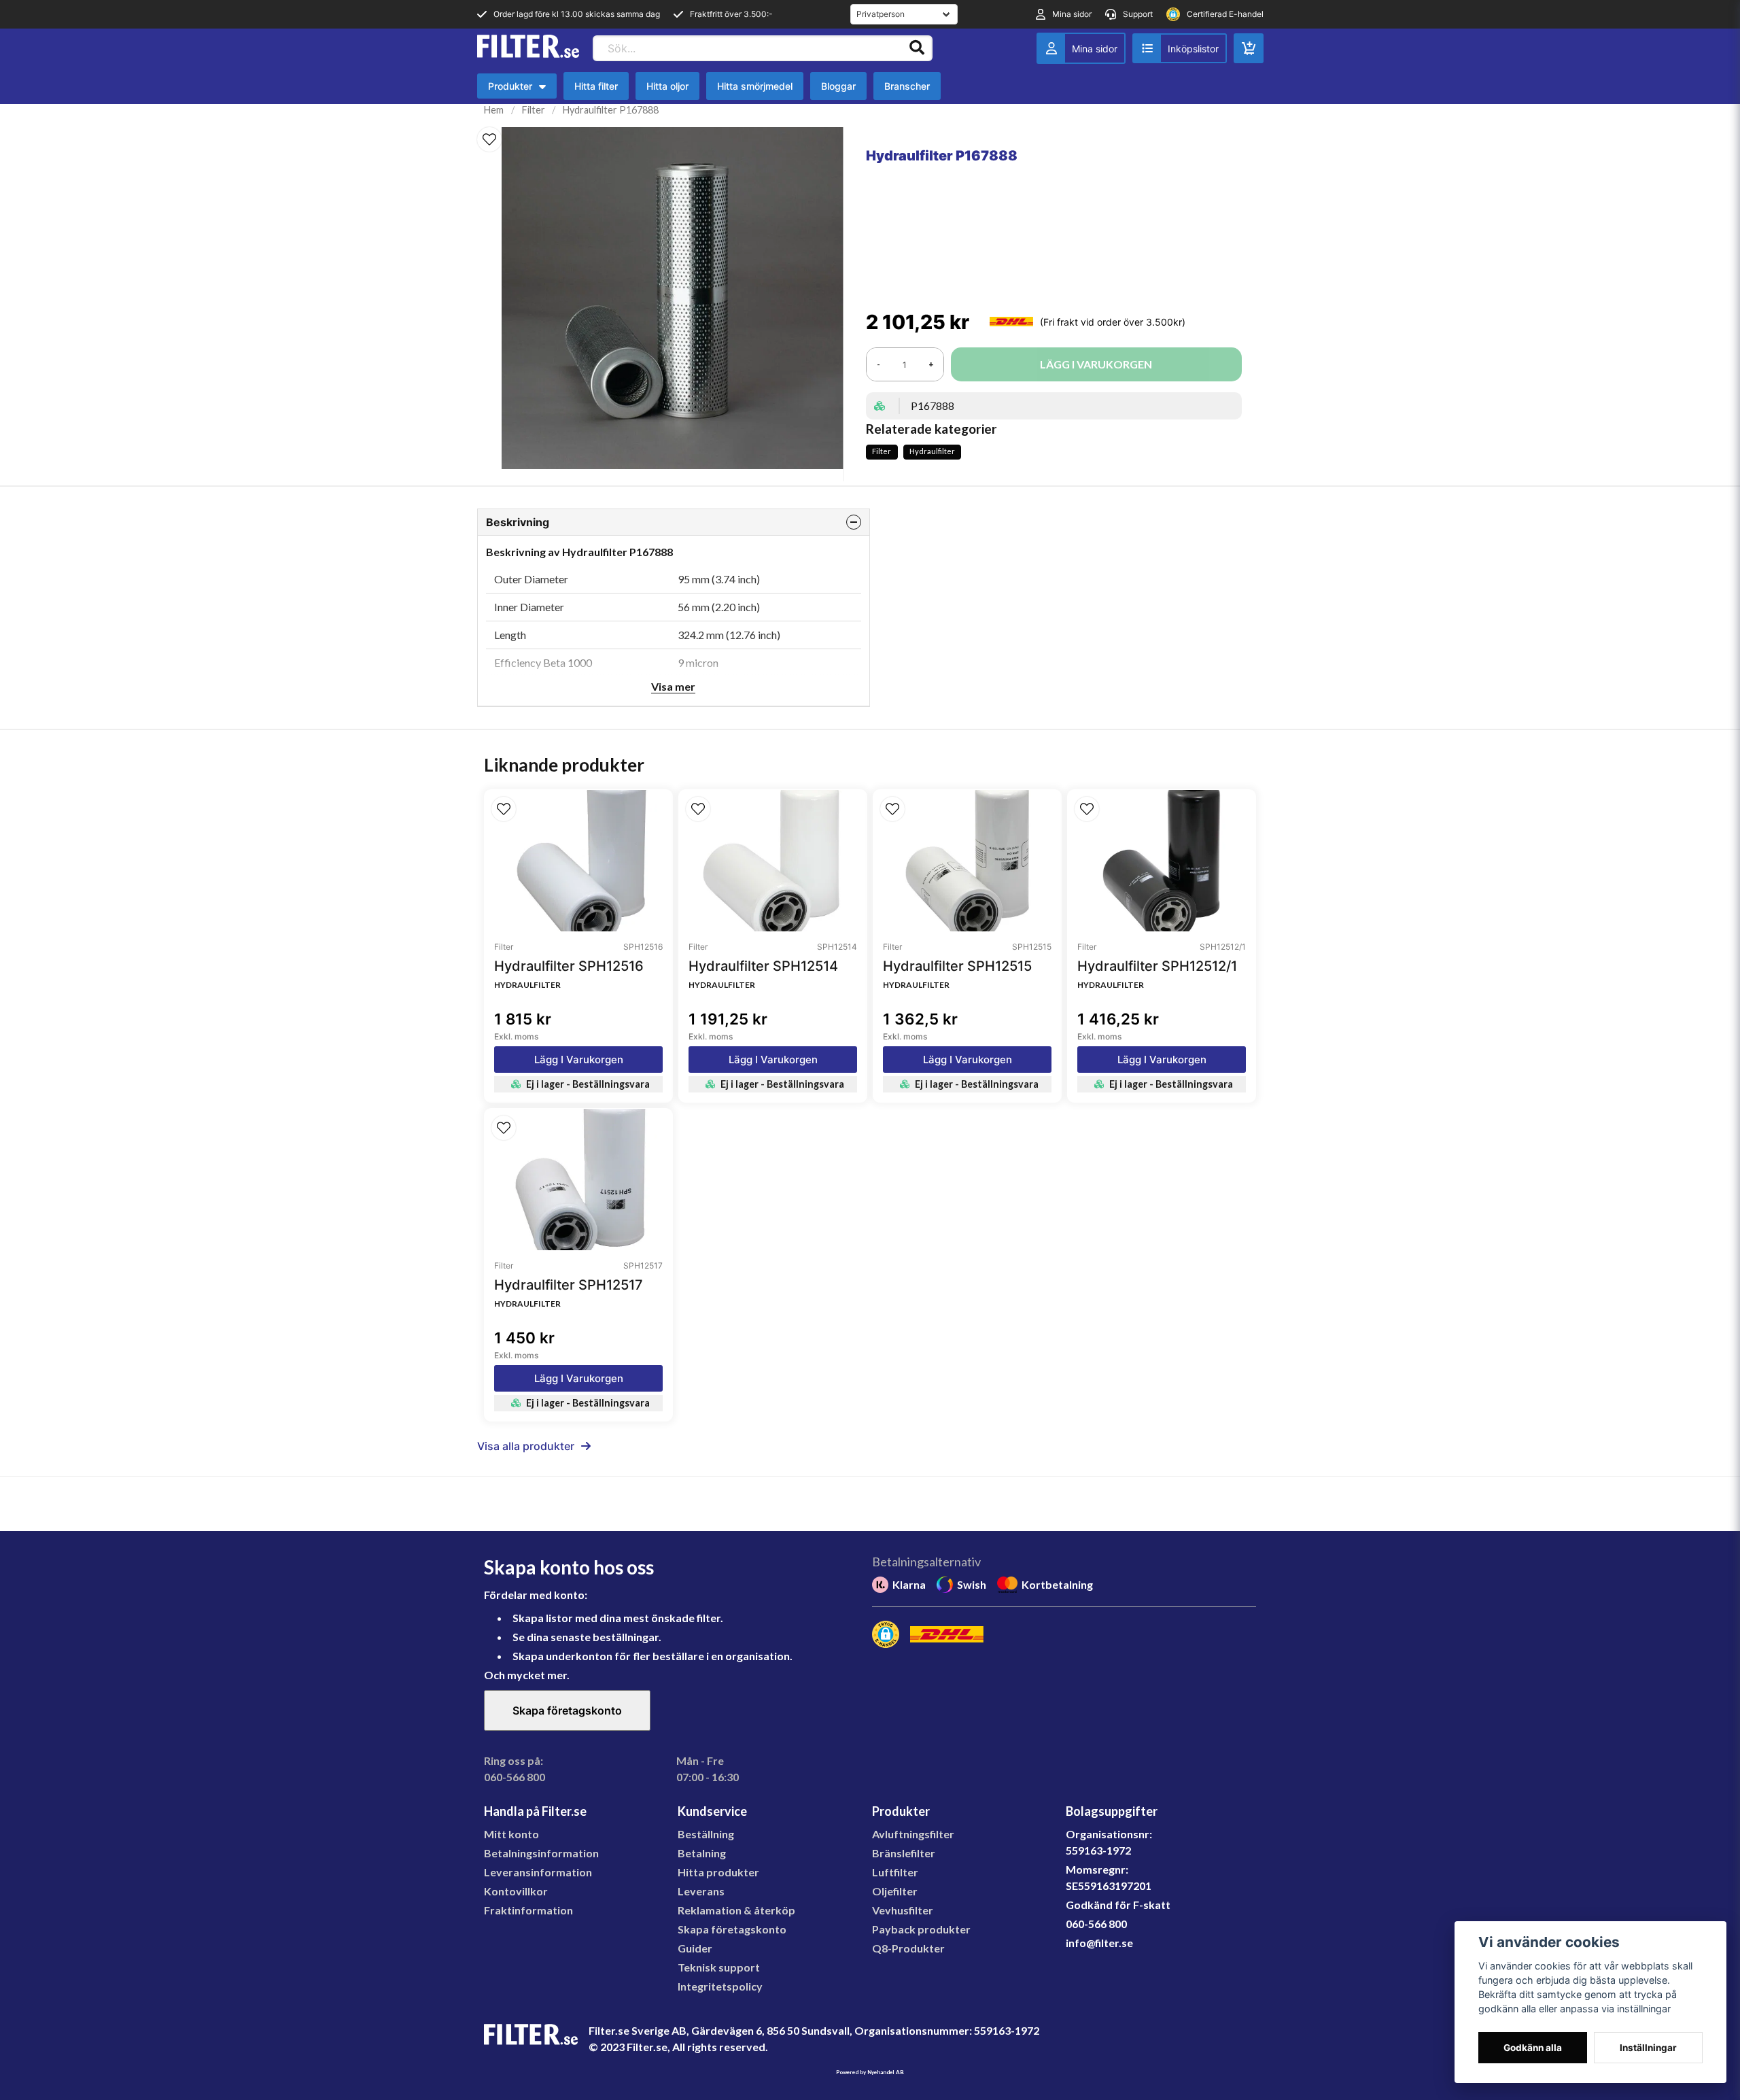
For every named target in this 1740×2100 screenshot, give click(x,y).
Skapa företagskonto (567, 1710)
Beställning (706, 1834)
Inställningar (1648, 2048)
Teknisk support (719, 1967)
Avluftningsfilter (913, 1834)
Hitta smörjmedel (755, 86)
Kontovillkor (516, 1891)
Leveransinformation (538, 1872)
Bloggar (838, 86)
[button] (489, 139)
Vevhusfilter (903, 1910)
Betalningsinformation (541, 1853)
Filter (534, 110)
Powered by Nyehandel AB (870, 2072)
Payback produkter (921, 1929)
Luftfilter (895, 1872)
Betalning (702, 1853)
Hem (494, 110)
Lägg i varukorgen (579, 1060)
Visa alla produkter (526, 1446)
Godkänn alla (1533, 2048)
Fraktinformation (528, 1910)
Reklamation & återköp (736, 1910)
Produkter (520, 89)
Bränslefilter (904, 1853)
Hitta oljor (667, 86)
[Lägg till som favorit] (1180, 48)
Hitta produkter (718, 1872)
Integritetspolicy (720, 1986)
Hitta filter (596, 86)
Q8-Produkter (908, 1948)
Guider (695, 1948)
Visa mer (673, 686)
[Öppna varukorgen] (1249, 48)
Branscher (907, 86)
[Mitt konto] (1081, 48)
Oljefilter (895, 1891)
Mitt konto (511, 1834)
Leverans (701, 1891)
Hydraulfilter (932, 451)
